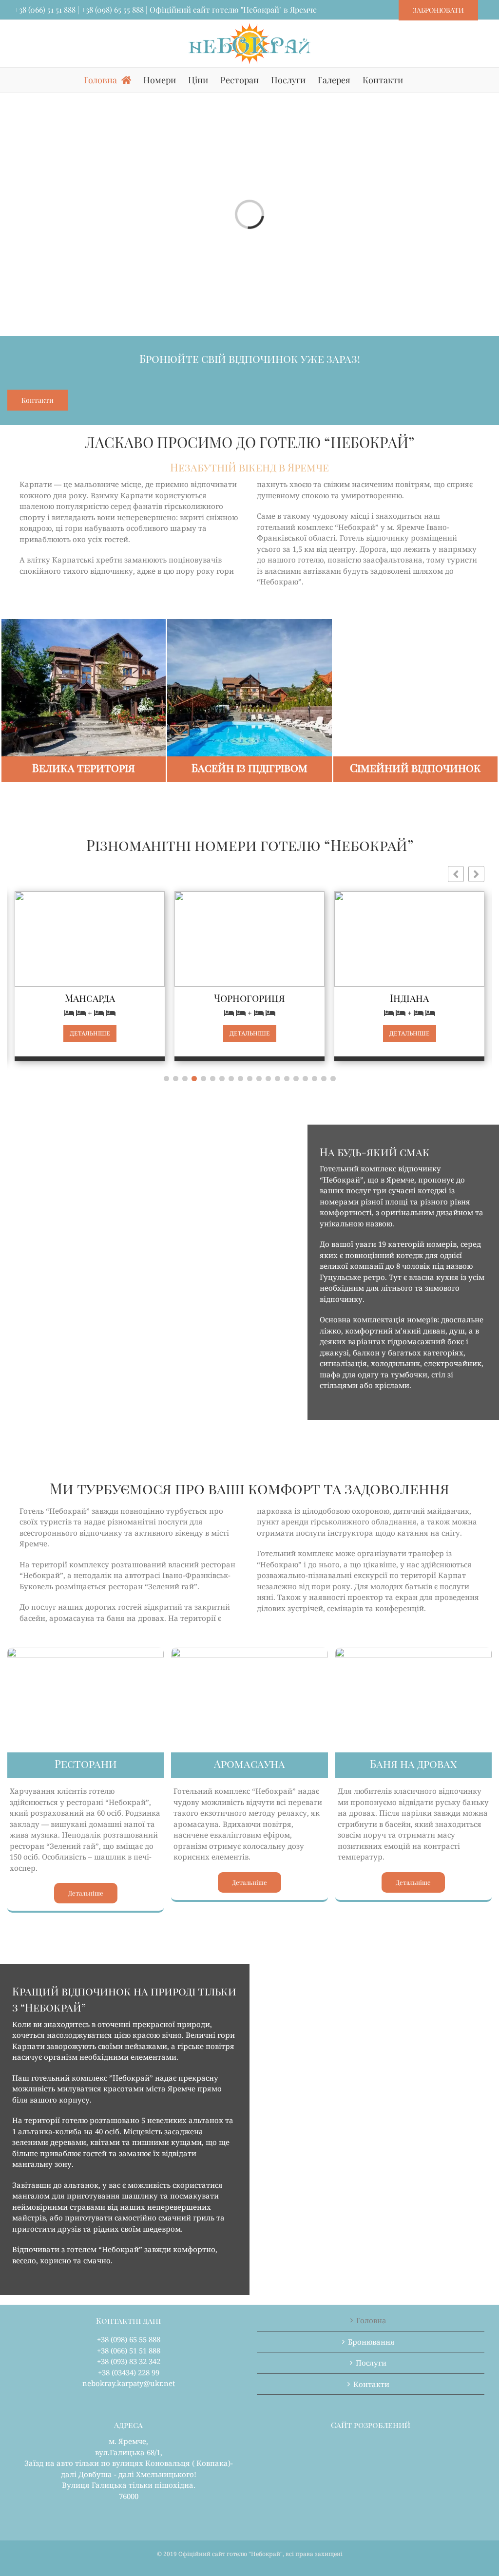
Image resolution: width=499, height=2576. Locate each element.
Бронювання (371, 2342)
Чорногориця (204, 998)
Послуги (371, 2363)
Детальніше (45, 1033)
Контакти (371, 2384)
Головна (371, 2320)
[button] (476, 874)
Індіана (364, 998)
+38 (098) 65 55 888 (113, 9)
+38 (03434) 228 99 (129, 2372)
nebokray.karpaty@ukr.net (129, 2383)
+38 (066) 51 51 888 (45, 9)
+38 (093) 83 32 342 (129, 2361)
